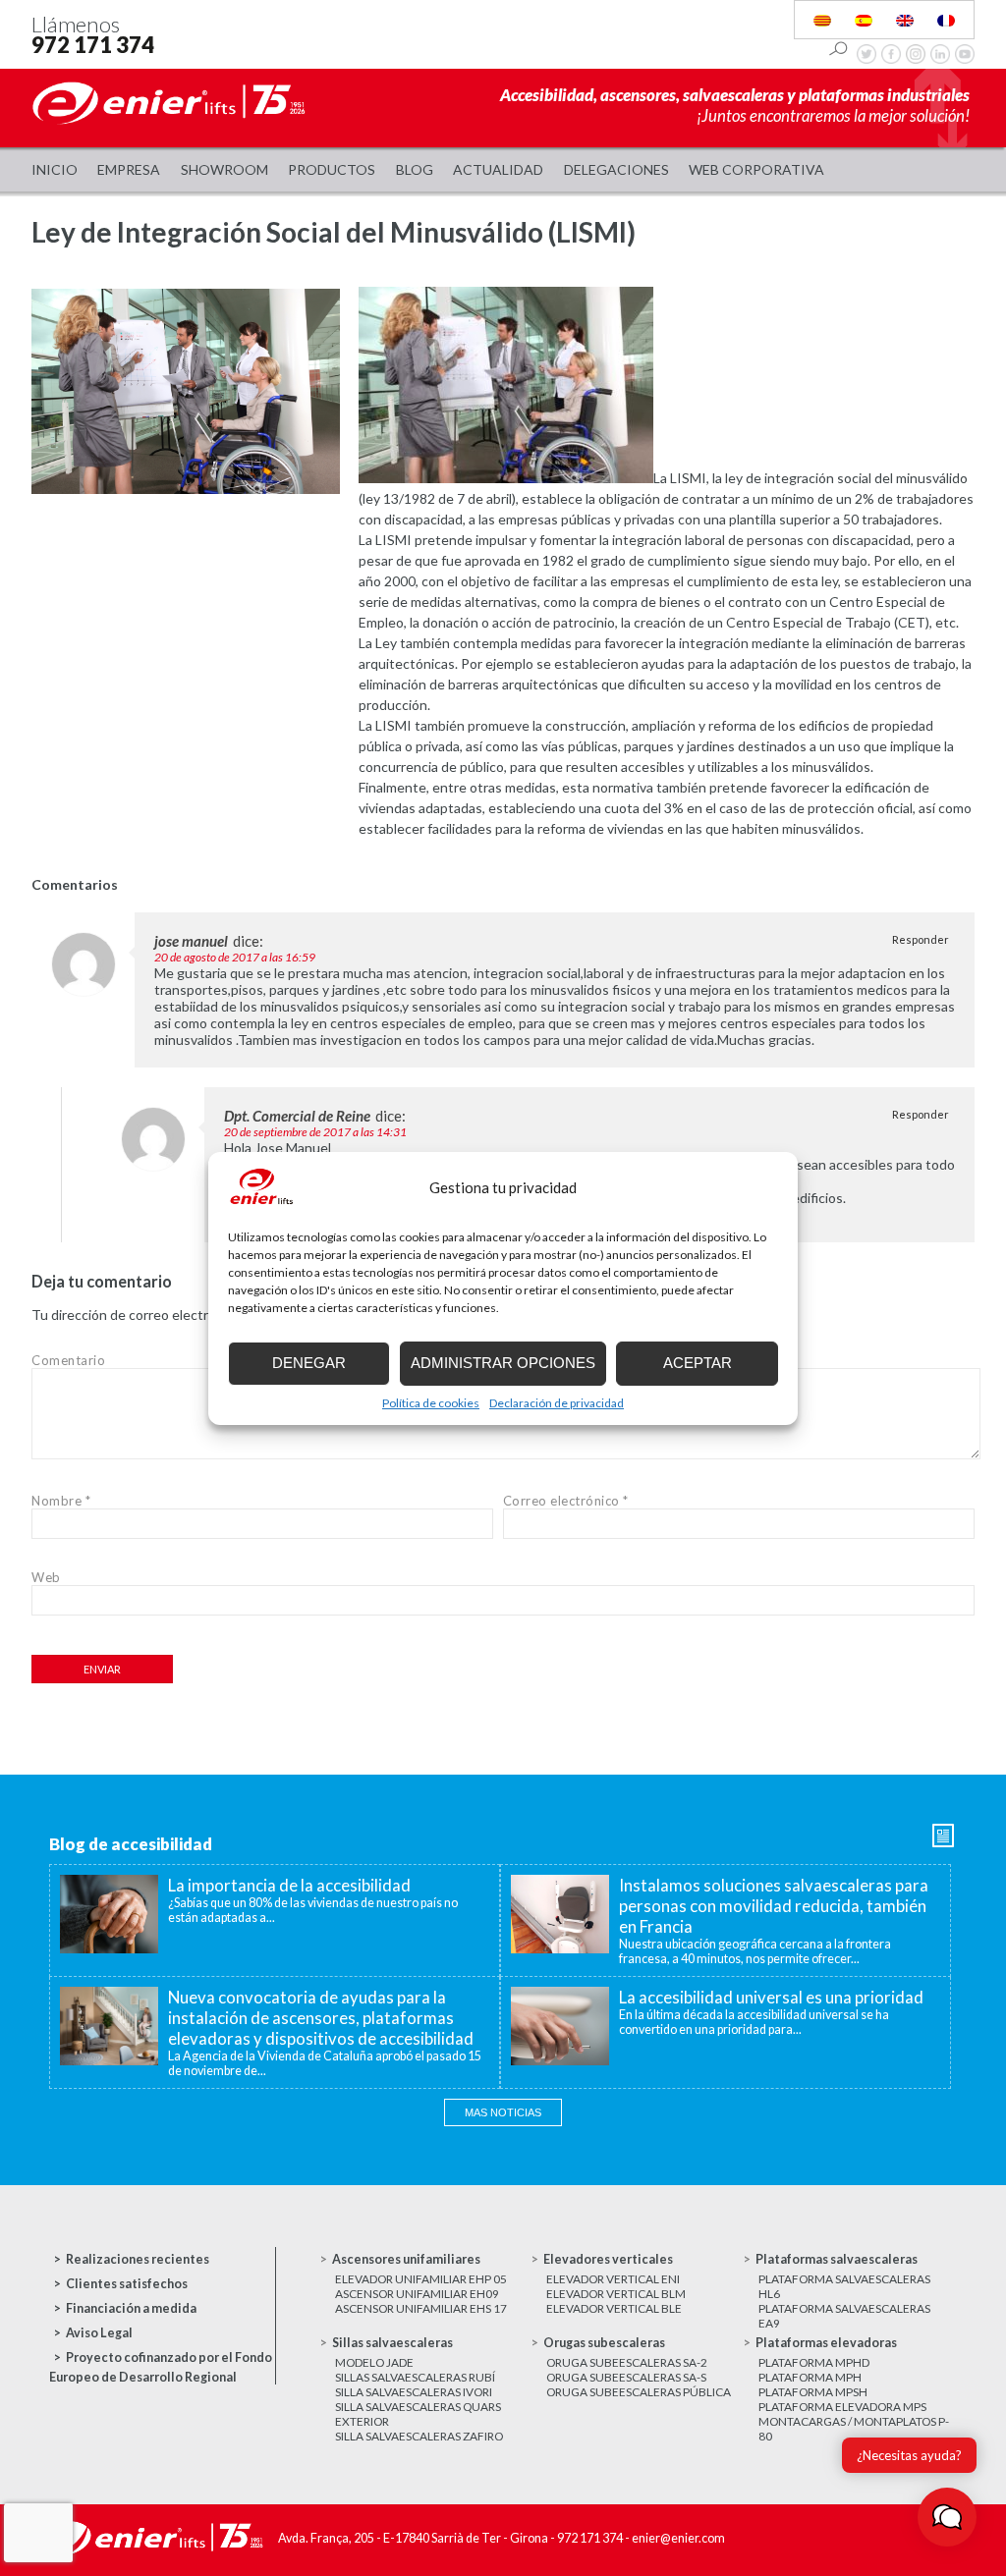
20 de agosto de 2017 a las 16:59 (235, 957)
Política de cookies (431, 1403)
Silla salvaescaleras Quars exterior (418, 2414)
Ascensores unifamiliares (406, 2259)
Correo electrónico (566, 1501)
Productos (332, 169)
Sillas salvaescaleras (392, 2343)
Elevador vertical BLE (614, 2308)
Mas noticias (503, 2112)
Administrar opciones (503, 1363)
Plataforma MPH (810, 2377)
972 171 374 (93, 45)
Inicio (55, 169)
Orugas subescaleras (604, 2343)
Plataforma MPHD (814, 2362)
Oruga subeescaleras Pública (639, 2392)
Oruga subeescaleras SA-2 (627, 2362)
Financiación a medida (131, 2308)
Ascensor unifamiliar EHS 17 (421, 2308)
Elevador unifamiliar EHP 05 (421, 2279)
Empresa (129, 169)
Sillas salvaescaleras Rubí (415, 2377)
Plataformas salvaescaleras (837, 2259)
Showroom (224, 169)
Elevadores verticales (608, 2259)
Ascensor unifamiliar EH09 (417, 2294)
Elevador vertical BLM (616, 2294)
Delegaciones (616, 169)
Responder (921, 939)
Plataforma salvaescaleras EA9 (844, 2316)
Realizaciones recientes (138, 2259)
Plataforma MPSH (813, 2392)
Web (46, 1577)
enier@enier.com (678, 2538)
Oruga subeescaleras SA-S (626, 2377)
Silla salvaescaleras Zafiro (419, 2436)
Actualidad (498, 169)
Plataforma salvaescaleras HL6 (844, 2286)
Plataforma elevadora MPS (842, 2407)
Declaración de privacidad (557, 1403)
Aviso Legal (99, 2333)
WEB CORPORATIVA (756, 169)
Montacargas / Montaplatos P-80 (854, 2429)
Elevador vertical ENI (613, 2279)
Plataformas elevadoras (826, 2343)
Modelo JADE (374, 2362)
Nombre (61, 1501)
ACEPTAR (698, 1363)
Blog (415, 169)
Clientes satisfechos (127, 2284)
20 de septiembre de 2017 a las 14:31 (315, 1132)
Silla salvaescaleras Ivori (414, 2392)
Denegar (309, 1363)
